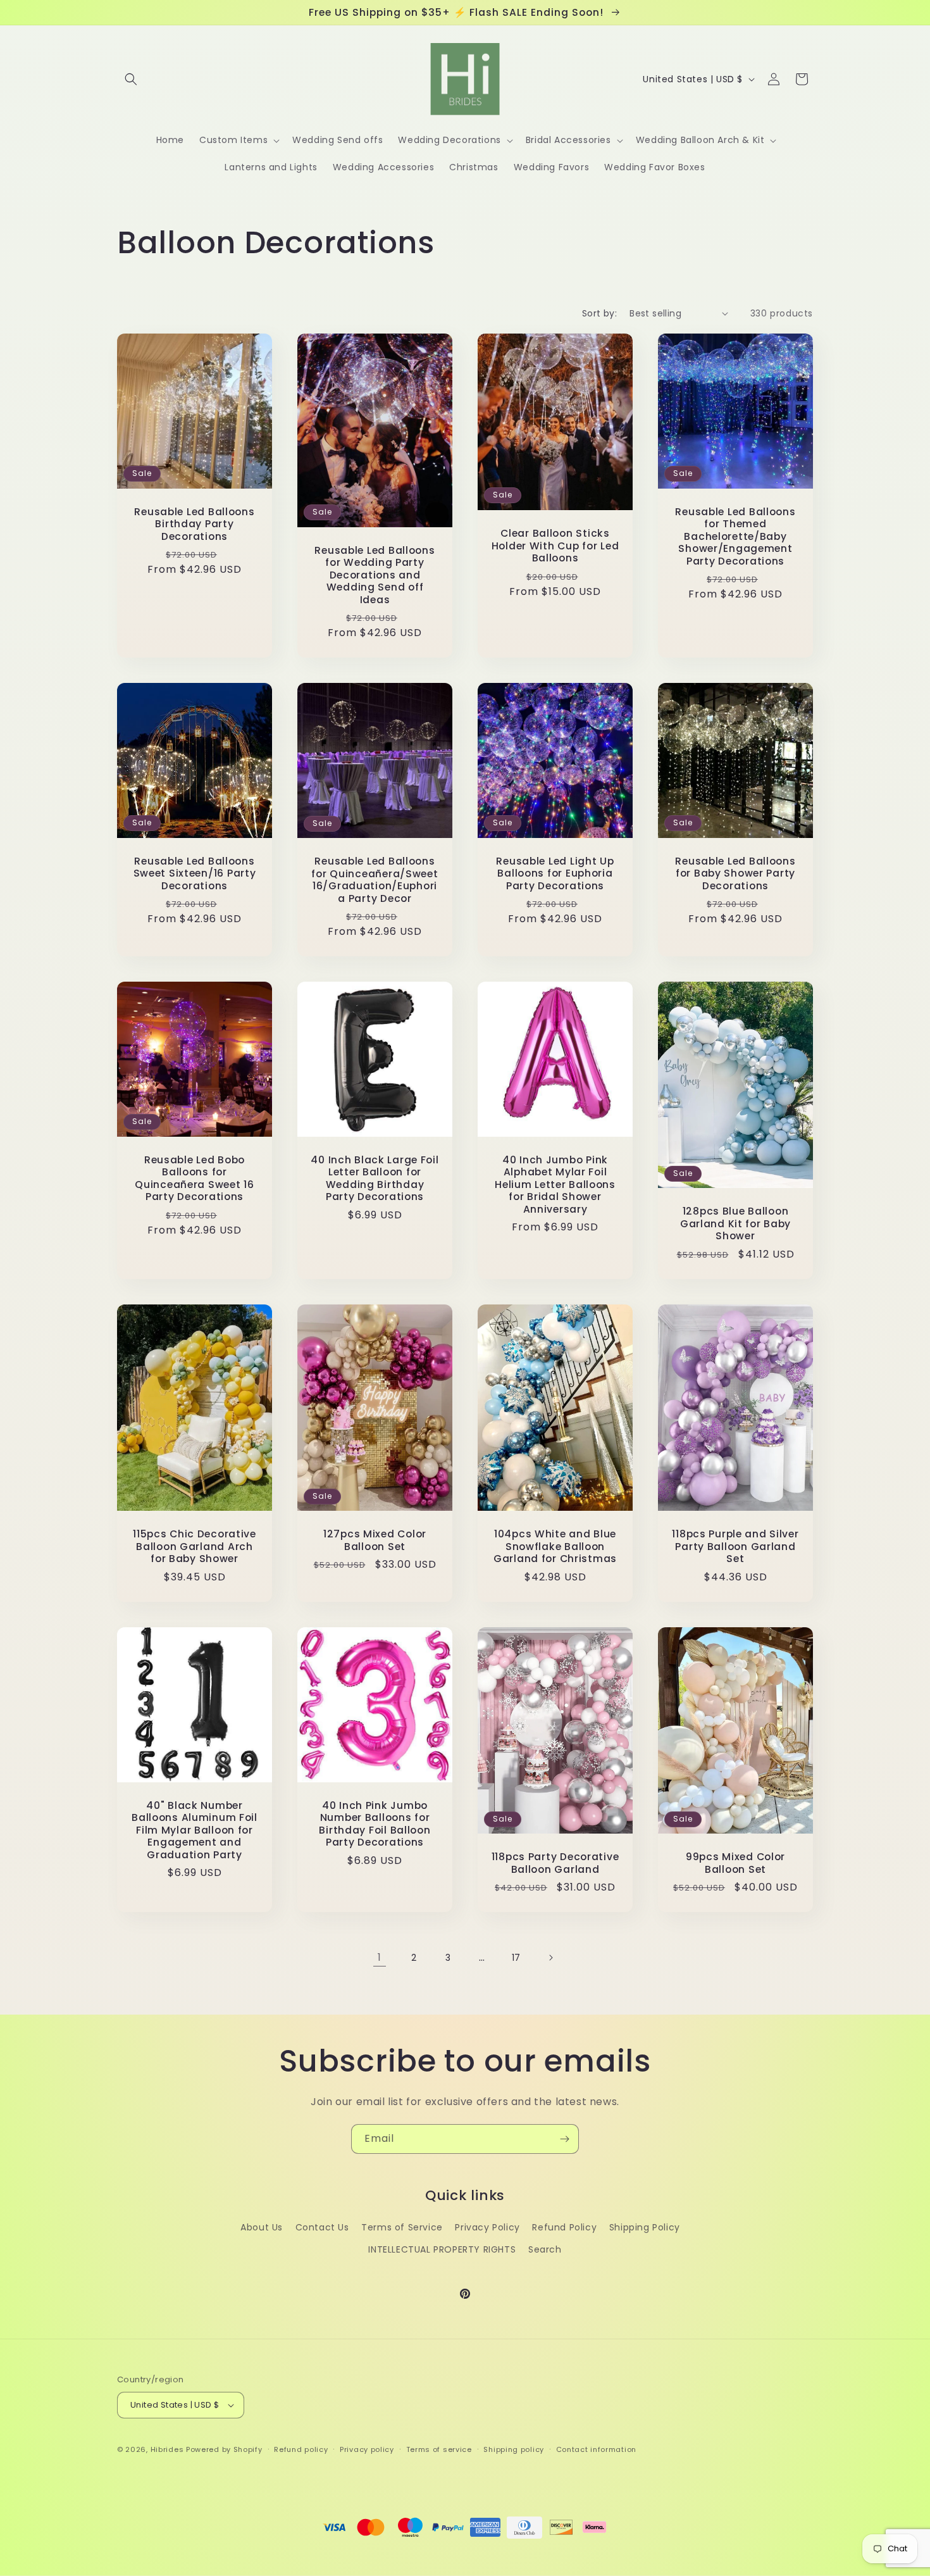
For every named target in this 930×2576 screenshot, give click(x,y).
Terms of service (439, 2449)
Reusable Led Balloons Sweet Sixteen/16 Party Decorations (195, 873)
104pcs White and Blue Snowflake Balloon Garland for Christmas (555, 1547)
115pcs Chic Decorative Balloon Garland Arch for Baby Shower (195, 1547)
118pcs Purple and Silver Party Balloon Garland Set (735, 1547)
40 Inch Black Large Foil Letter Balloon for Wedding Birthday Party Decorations (375, 1179)
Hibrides (167, 2449)
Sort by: (599, 313)
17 (516, 1958)
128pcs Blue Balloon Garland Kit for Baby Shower (735, 1224)
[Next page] (550, 1958)
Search (545, 2249)
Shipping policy (514, 2449)
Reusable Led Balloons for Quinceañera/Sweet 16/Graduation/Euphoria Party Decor (375, 880)
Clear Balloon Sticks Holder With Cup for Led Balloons (555, 546)
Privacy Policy (487, 2227)
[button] (131, 79)
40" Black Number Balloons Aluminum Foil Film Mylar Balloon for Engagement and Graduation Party (195, 1830)
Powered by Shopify (224, 2449)
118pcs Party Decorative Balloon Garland (555, 1863)
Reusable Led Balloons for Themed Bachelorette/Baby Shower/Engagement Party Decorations (735, 536)
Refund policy (301, 2449)
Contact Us (322, 2227)
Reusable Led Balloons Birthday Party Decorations (194, 524)
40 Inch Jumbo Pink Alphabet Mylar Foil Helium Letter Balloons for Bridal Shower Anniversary (555, 1185)
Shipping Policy (645, 2227)
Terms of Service (402, 2227)
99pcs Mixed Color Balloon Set (735, 1863)
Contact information (596, 2449)
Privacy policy (367, 2449)
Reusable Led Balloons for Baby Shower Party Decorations (735, 873)
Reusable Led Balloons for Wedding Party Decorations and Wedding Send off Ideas (375, 575)
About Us (262, 2227)
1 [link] (380, 1957)
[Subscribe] (564, 2139)
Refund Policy (564, 2227)
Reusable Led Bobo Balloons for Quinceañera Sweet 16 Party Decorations (194, 1179)
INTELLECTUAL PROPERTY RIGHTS (442, 2249)
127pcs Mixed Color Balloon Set (375, 1541)
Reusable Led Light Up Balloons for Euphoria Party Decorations (555, 873)
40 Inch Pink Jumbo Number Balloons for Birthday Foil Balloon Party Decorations (375, 1824)
